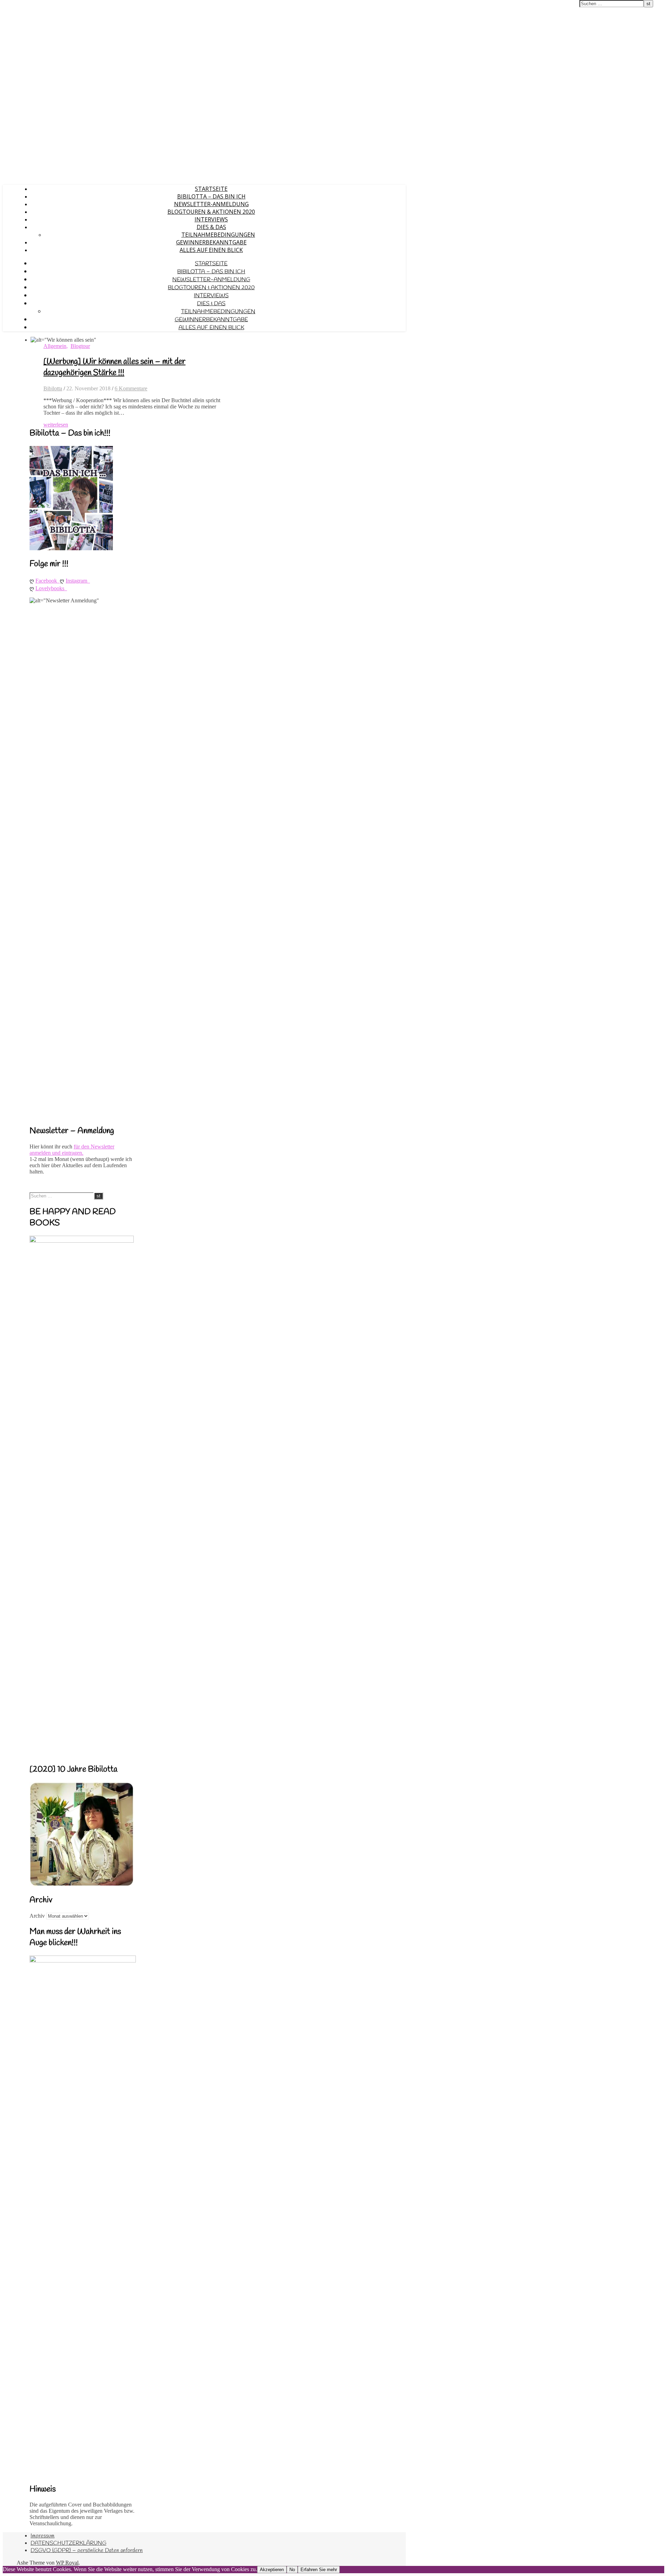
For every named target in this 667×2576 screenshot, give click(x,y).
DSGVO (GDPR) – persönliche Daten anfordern (87, 2550)
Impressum (43, 2536)
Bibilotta (53, 388)
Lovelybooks (51, 588)
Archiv (37, 1916)
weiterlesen (56, 425)
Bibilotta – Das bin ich (211, 196)
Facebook (48, 581)
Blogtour (80, 346)
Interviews (211, 219)
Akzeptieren (272, 2570)
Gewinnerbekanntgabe (211, 242)
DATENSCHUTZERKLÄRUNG (68, 2543)
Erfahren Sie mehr (319, 2570)
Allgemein (55, 346)
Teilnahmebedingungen (218, 235)
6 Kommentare (131, 388)
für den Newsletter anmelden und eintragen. (72, 1150)
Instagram (78, 581)
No (292, 2570)
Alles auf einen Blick (211, 250)
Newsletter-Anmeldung (211, 204)
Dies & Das (211, 227)
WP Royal (67, 2563)
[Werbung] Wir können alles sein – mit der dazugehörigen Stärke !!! (114, 367)
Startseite (211, 189)
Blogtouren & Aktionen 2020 (211, 212)
